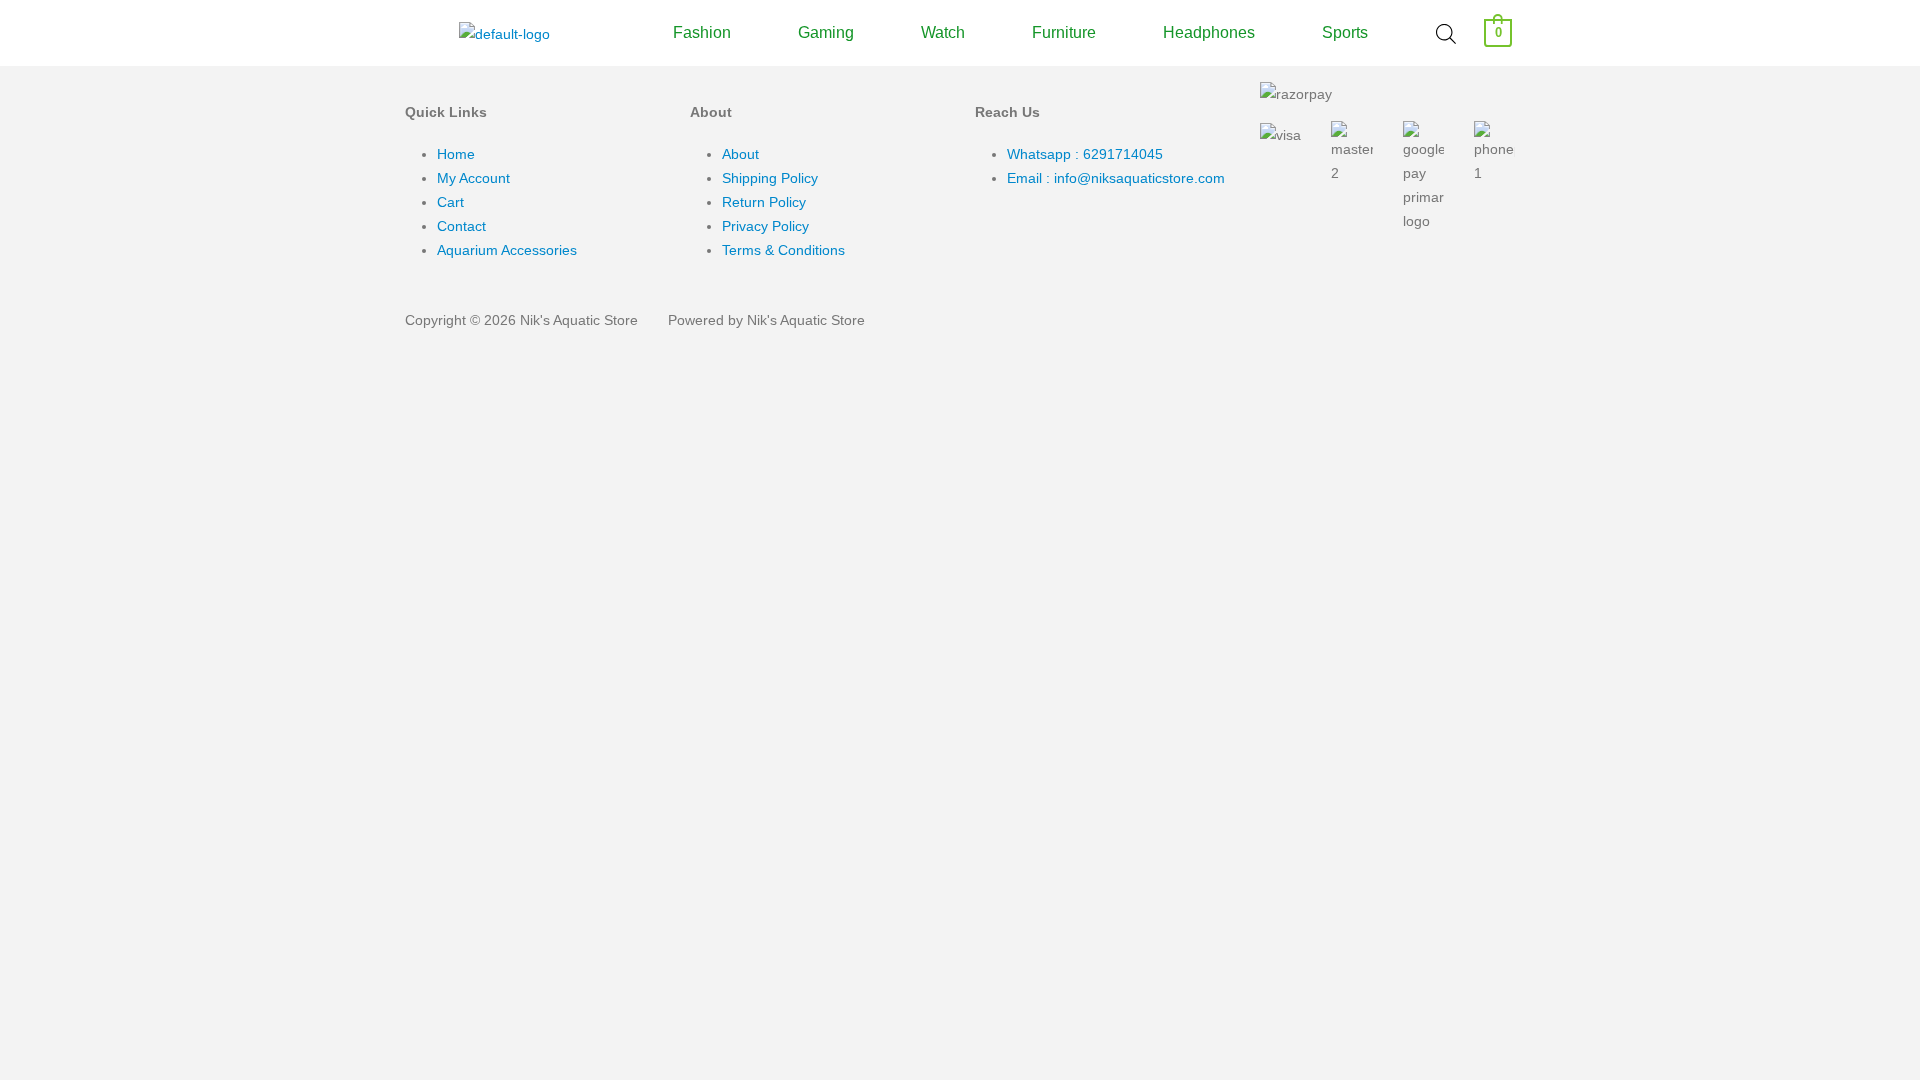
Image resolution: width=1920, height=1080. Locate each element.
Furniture (1064, 33)
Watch (943, 33)
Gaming (826, 33)
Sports (1345, 33)
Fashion (702, 33)
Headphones (1209, 33)
